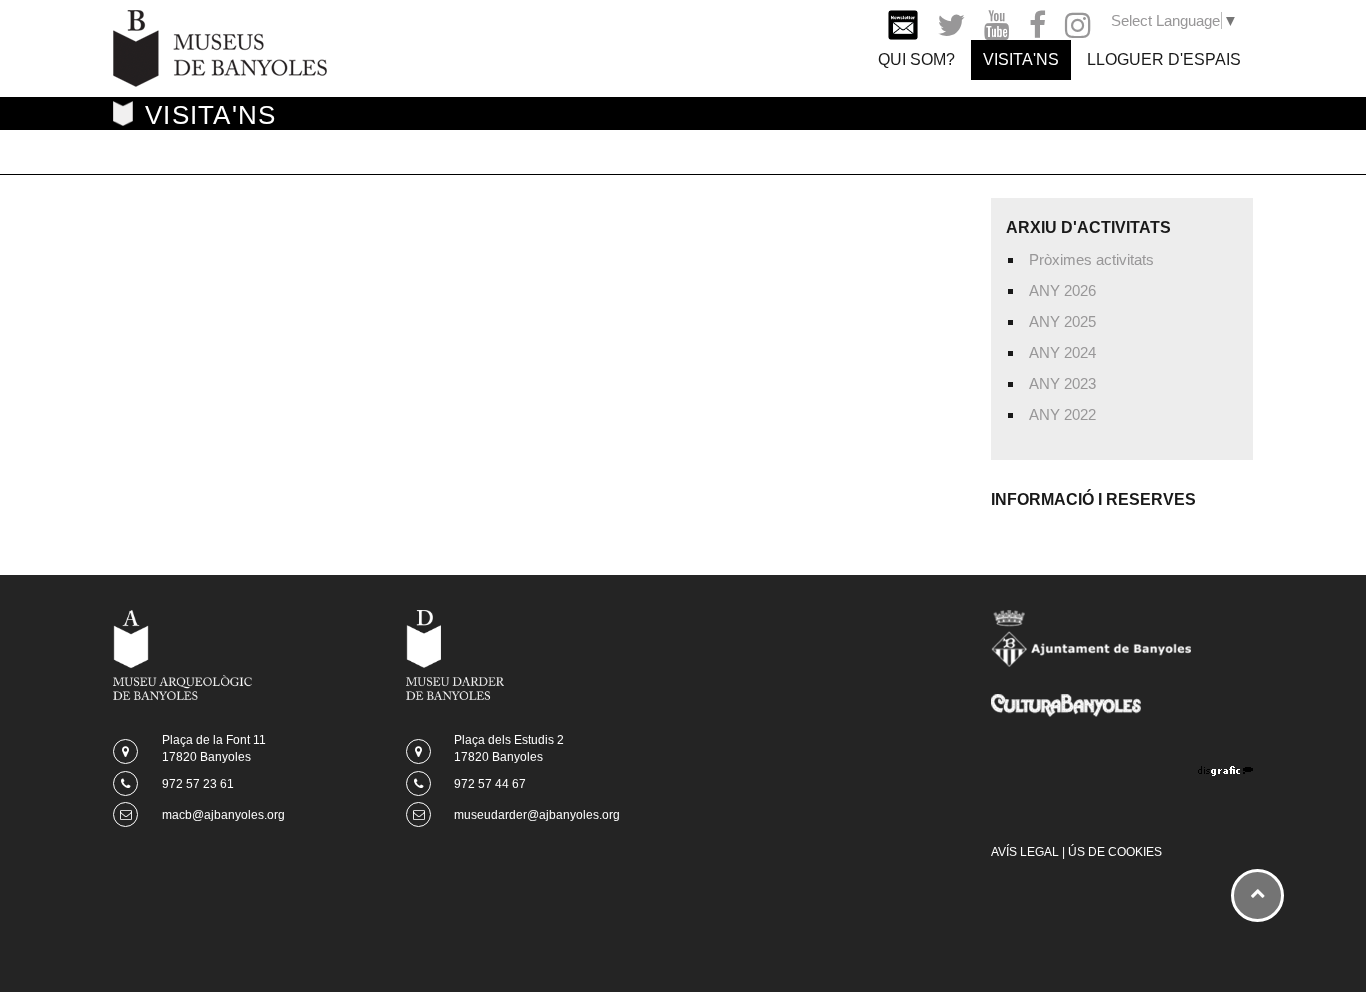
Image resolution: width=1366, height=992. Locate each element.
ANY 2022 (1062, 414)
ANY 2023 (1062, 383)
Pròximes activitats (1091, 259)
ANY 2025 (1062, 321)
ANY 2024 (1062, 352)
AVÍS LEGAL (1025, 852)
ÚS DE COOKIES (1115, 852)
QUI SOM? (916, 59)
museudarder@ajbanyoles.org (537, 815)
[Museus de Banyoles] (220, 46)
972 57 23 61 (198, 784)
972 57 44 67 (490, 784)
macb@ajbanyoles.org (223, 815)
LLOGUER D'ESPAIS (1164, 59)
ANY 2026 (1062, 290)
